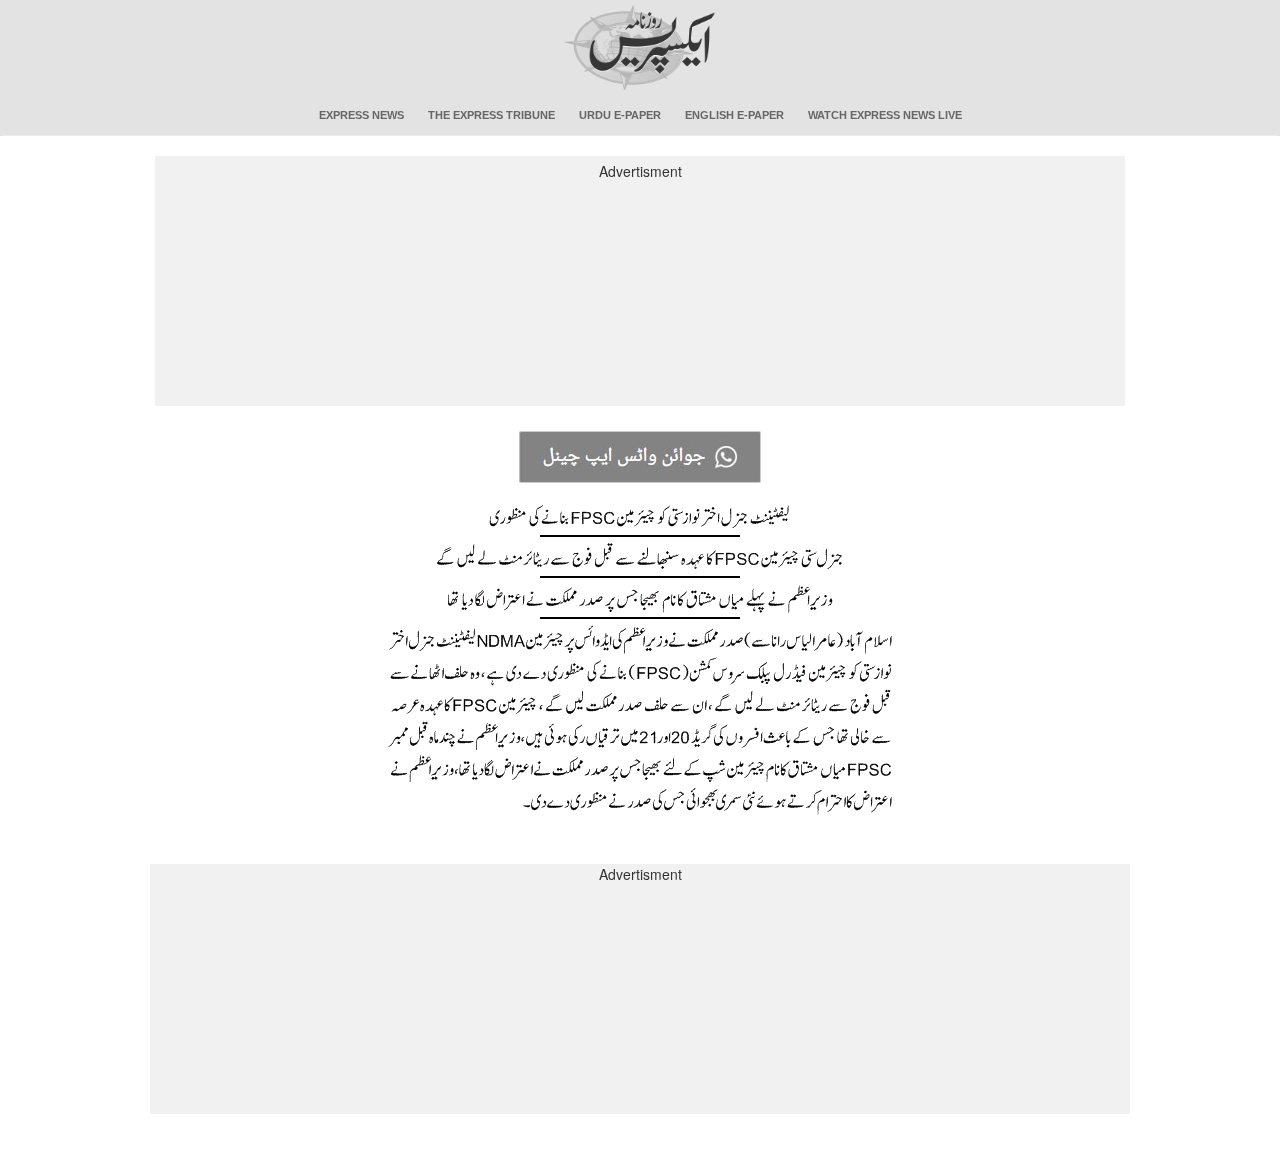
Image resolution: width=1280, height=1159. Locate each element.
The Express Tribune (491, 115)
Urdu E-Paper (620, 115)
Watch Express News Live (885, 115)
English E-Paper (734, 115)
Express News (361, 115)
